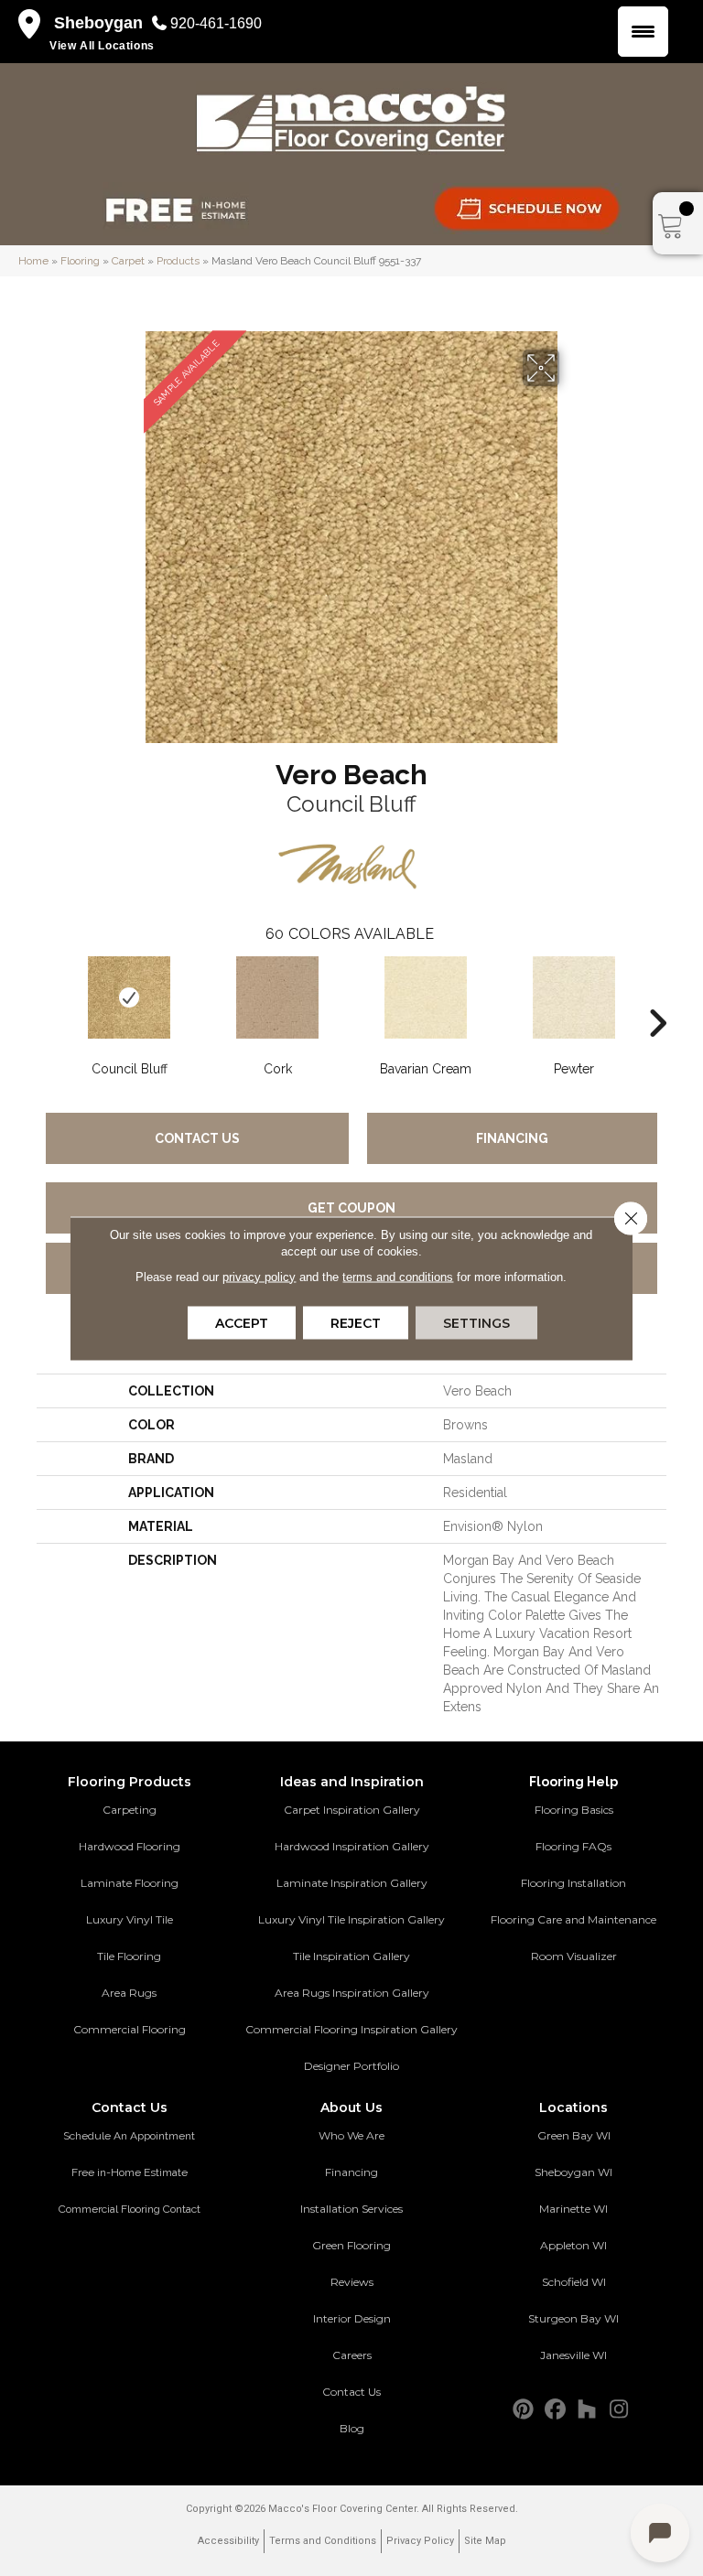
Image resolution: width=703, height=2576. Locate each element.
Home (33, 261)
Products (178, 261)
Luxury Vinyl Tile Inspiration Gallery (351, 1919)
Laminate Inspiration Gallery (352, 1883)
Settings (476, 1322)
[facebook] (555, 2410)
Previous (46, 996)
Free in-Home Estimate (130, 2172)
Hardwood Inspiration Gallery (352, 1846)
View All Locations (102, 46)
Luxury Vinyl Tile (130, 1919)
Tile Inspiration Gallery (351, 1956)
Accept (242, 1322)
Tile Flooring (129, 1956)
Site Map (485, 2541)
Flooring (80, 261)
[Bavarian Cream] (426, 997)
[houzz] (587, 2410)
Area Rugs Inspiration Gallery (352, 1993)
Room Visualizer (574, 1956)
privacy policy (259, 1276)
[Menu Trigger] (643, 32)
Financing (512, 1138)
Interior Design (352, 2318)
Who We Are (351, 2135)
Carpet (128, 261)
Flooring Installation (573, 1883)
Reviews (352, 2282)
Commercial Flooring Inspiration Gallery (351, 2029)
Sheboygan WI (573, 2172)
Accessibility (228, 2541)
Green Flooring (351, 2245)
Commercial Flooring (130, 2029)
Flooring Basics (574, 1810)
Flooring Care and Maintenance (573, 1919)
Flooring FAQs (573, 1846)
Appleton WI (573, 2245)
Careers (352, 2355)
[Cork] (277, 997)
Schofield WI (574, 2282)
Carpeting (130, 1810)
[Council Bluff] (129, 997)
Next (657, 996)
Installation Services (351, 2209)
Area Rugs (129, 1993)
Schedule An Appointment (129, 2136)
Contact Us (197, 1138)
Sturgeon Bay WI (573, 2318)
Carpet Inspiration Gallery (352, 1810)
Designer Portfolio (351, 2066)
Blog (352, 2428)
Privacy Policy (420, 2541)
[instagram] (619, 2410)
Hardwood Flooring (130, 1846)
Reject (356, 1322)
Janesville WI (573, 2355)
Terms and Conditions (323, 2541)
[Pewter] (574, 997)
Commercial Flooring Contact (130, 2209)
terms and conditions (398, 1276)
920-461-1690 (216, 23)
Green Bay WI (574, 2135)
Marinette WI (573, 2209)
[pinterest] (523, 2410)
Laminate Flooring (130, 1883)
